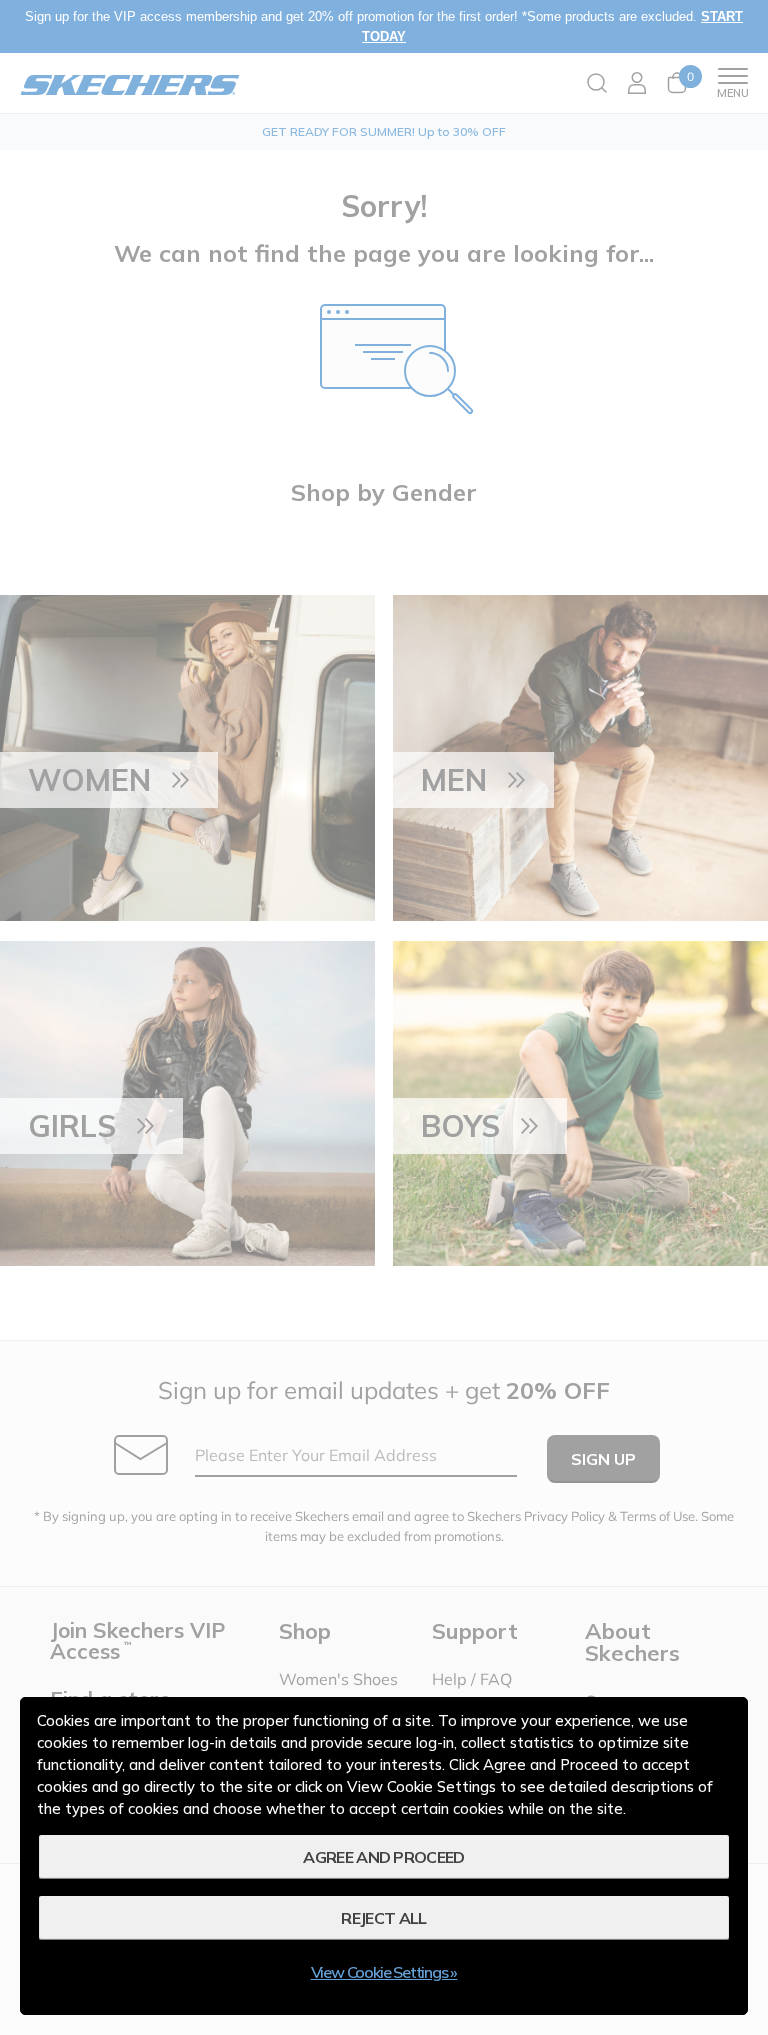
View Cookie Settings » (384, 1972)
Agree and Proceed (383, 1857)
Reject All (383, 1918)
